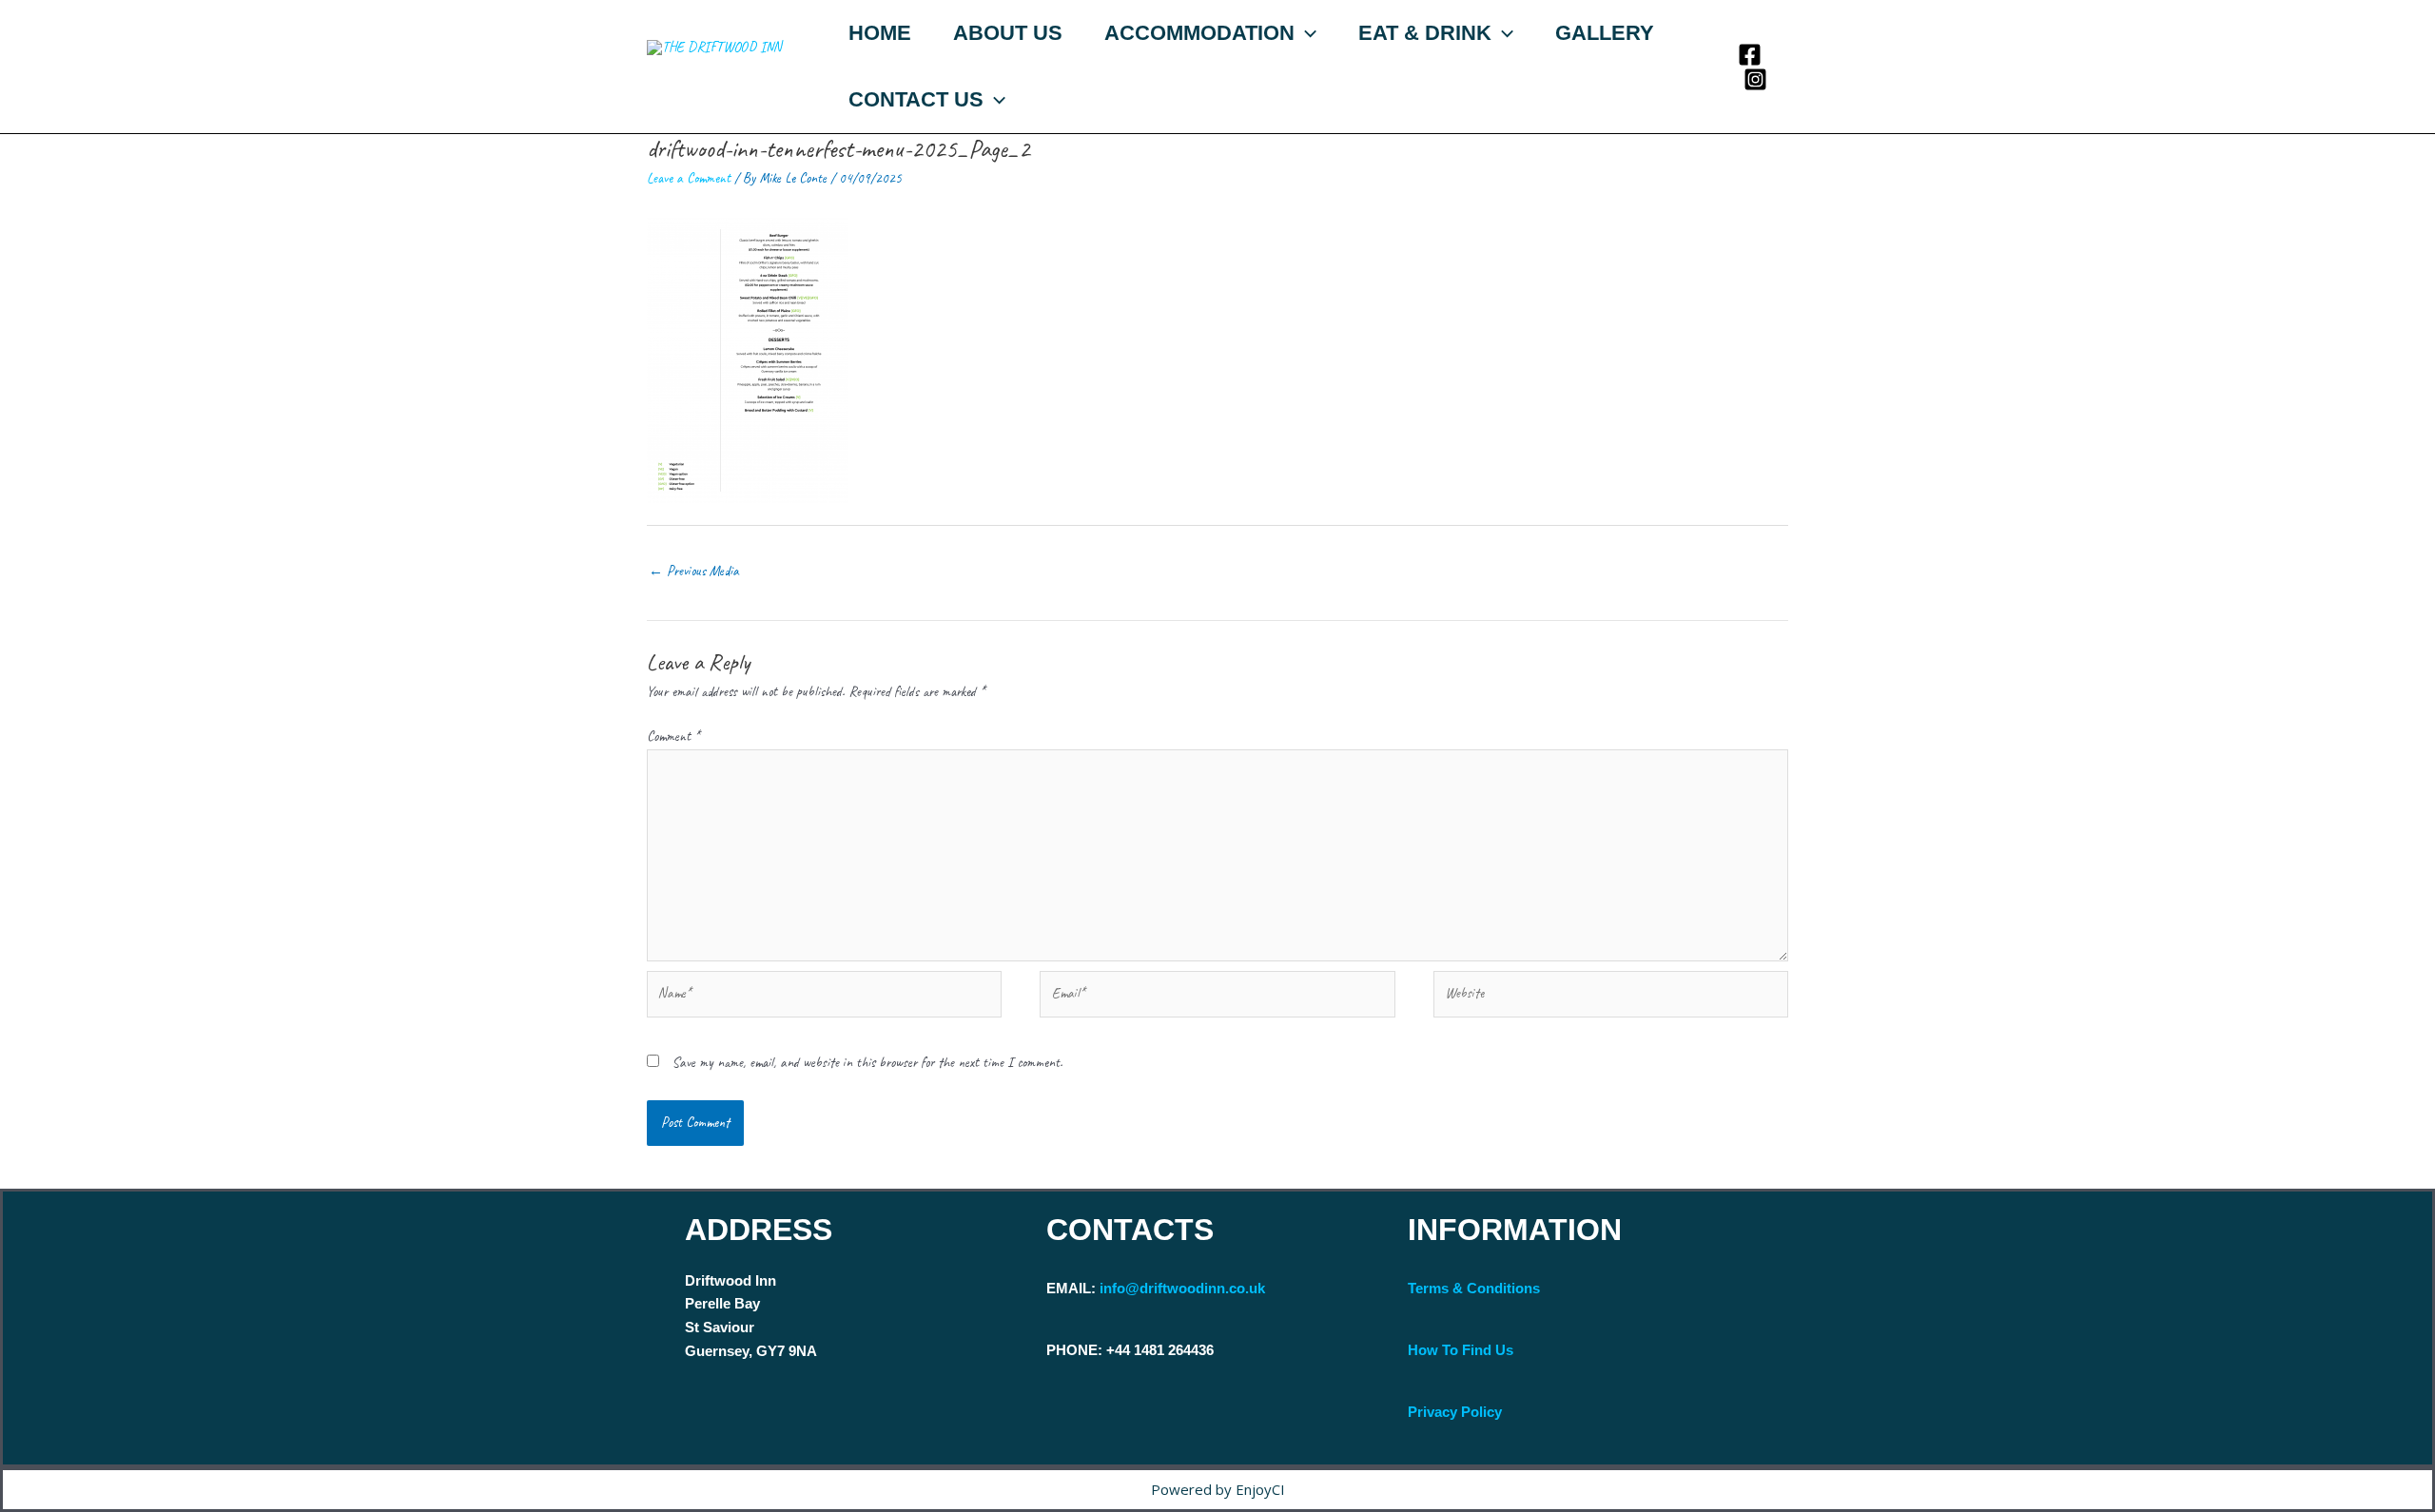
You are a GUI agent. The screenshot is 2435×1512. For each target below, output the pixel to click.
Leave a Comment (689, 178)
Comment (673, 737)
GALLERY (1605, 33)
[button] (1305, 33)
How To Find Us (1461, 1350)
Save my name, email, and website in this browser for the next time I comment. (867, 1063)
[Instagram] (1755, 79)
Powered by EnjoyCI (1218, 1489)
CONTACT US (916, 99)
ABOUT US (1008, 33)
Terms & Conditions (1474, 1288)
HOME (880, 33)
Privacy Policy (1455, 1412)
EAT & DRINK (1425, 33)
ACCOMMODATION (1199, 33)
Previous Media (694, 571)
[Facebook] (1750, 55)
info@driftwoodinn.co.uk (1182, 1288)
